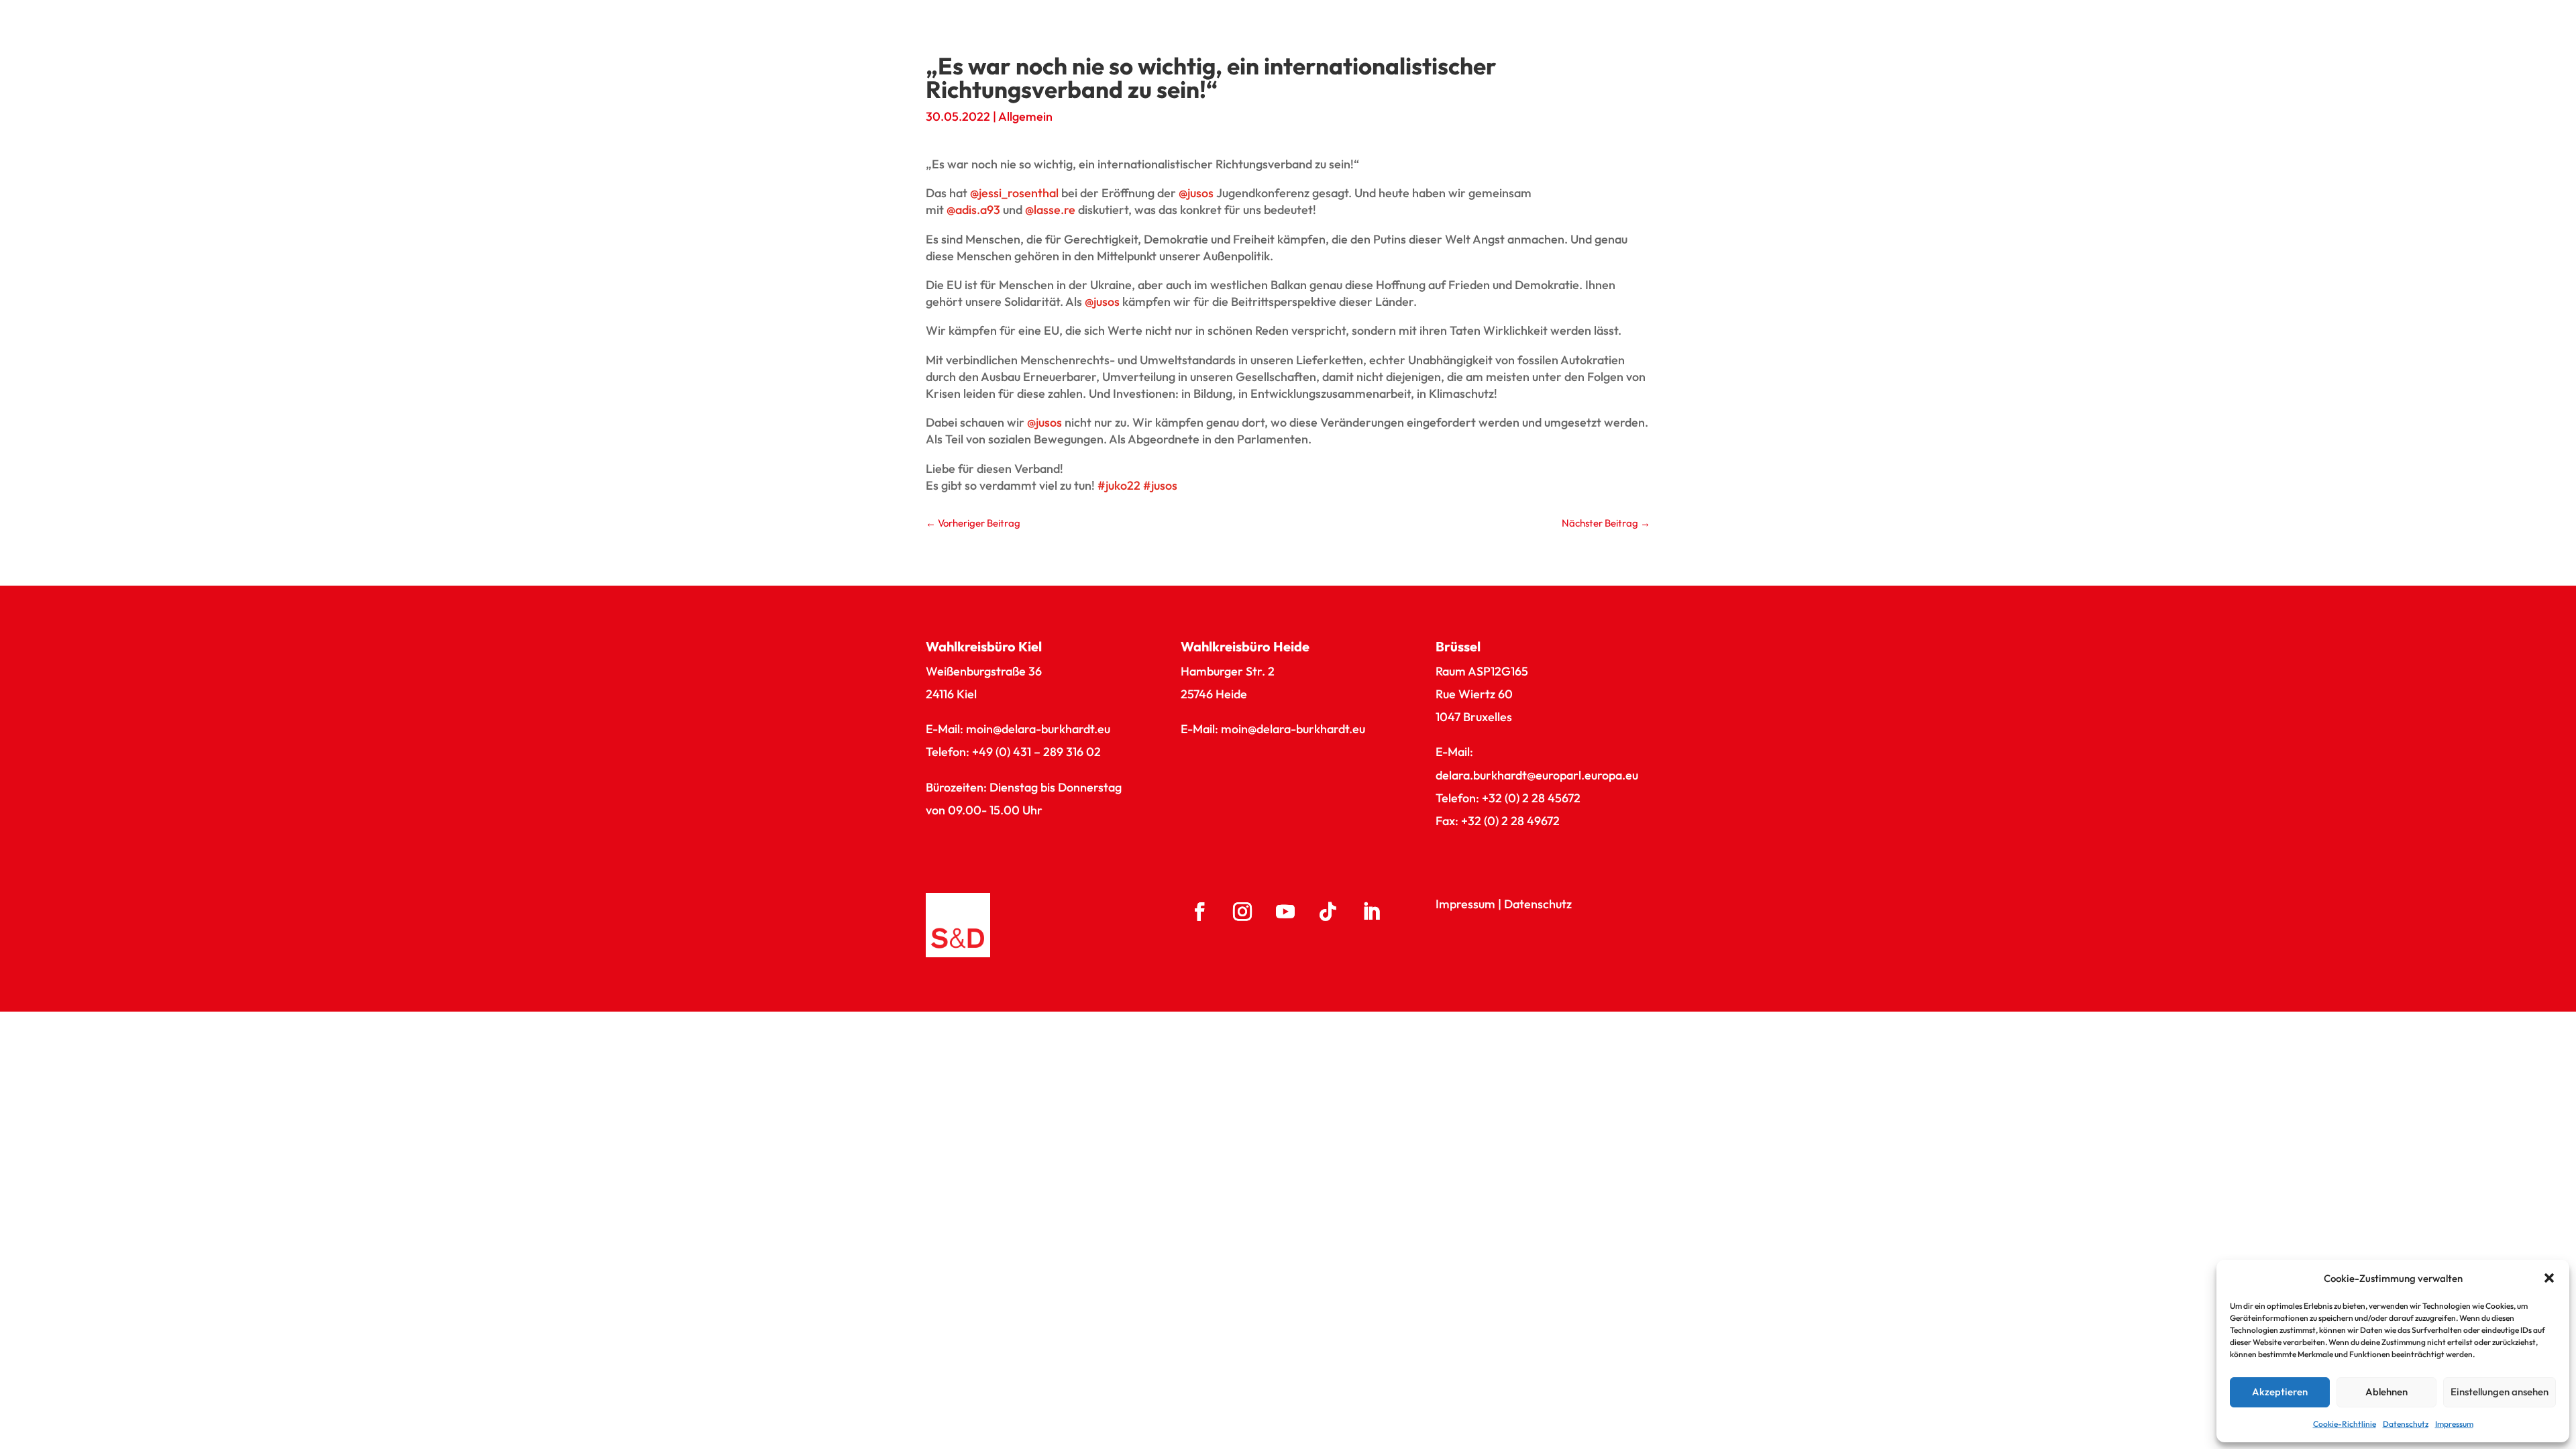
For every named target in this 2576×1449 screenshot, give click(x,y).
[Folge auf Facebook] (1199, 912)
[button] (2549, 1278)
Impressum (2454, 1424)
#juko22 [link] (1119, 485)
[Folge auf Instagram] (1242, 912)
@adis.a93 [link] (973, 210)
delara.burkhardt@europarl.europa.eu (1537, 775)
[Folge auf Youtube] (1285, 912)
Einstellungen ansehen (2500, 1392)
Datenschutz (2406, 1424)
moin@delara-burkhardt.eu (1038, 729)
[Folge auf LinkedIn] (1371, 912)
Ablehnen (2386, 1392)
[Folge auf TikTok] (1328, 912)
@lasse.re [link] (1050, 210)
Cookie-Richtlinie (2345, 1424)
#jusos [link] (1160, 485)
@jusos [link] (1196, 193)
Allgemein (1025, 116)
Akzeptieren (2280, 1392)
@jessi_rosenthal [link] (1014, 193)
